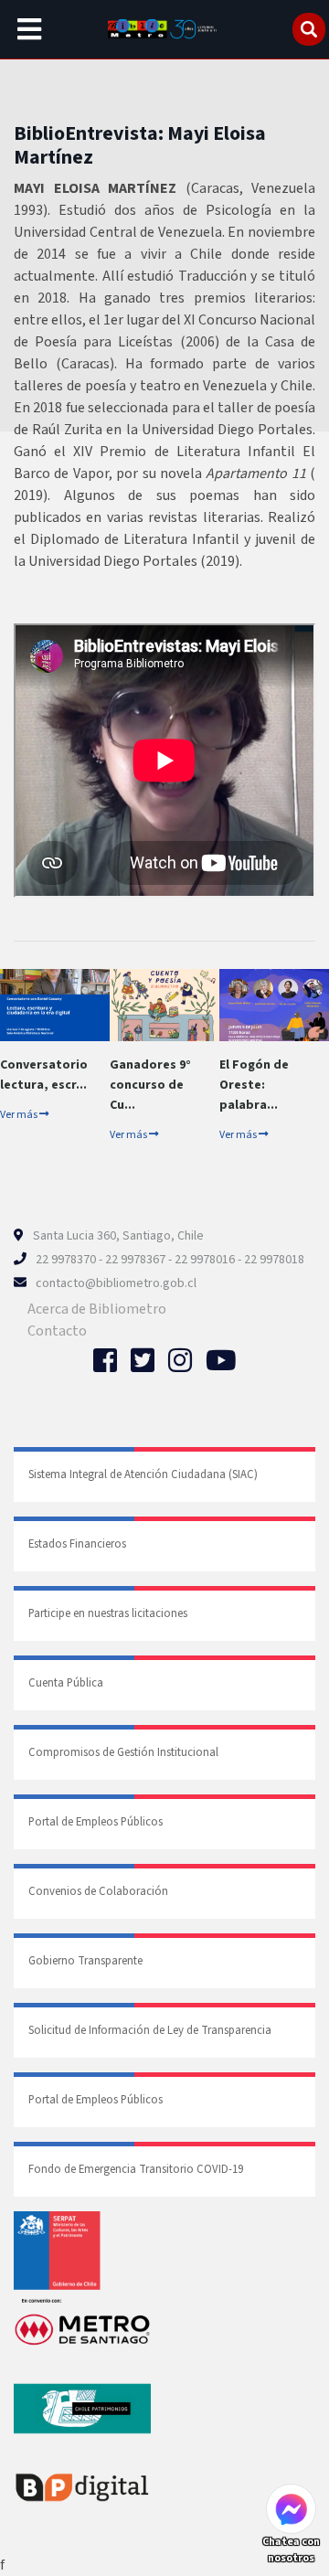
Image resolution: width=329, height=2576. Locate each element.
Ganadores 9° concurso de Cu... (150, 1085)
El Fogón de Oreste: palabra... (254, 1085)
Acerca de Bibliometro (97, 1309)
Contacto (57, 1331)
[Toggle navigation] (29, 29)
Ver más (20, 1115)
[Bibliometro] (164, 29)
